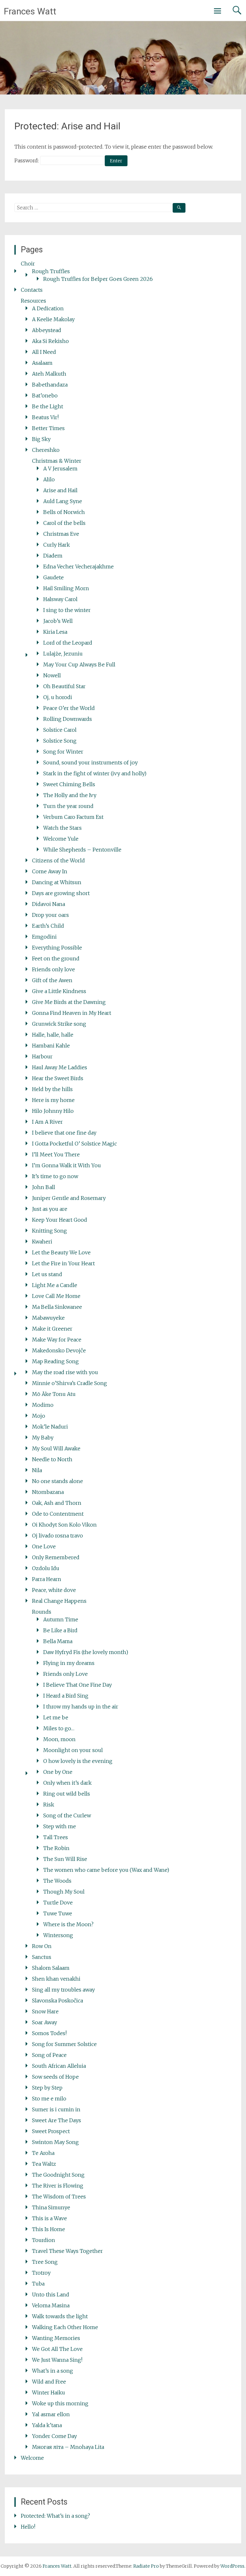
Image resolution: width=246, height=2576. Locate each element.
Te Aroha (43, 2153)
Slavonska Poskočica (57, 2001)
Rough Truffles (51, 271)
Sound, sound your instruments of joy (90, 762)
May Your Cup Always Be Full (79, 664)
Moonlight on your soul (73, 1750)
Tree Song (45, 2262)
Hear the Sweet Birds (58, 1078)
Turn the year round (68, 806)
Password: (27, 160)
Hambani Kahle (51, 1046)
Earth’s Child (48, 926)
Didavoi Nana (49, 904)
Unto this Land (51, 2295)
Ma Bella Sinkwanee (57, 1307)
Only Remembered (56, 1557)
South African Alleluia (59, 2066)
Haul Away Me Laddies (60, 1067)
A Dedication (48, 308)
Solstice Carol (60, 730)
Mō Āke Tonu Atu (54, 1394)
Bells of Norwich (64, 512)
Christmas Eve (61, 534)
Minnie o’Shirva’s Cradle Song (70, 1383)
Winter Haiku (49, 2393)
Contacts (32, 290)
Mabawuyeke (48, 1318)
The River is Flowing (58, 2186)
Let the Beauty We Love (61, 1252)
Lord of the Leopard (68, 643)
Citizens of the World (58, 860)
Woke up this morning (60, 2403)
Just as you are (50, 1209)
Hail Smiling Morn (66, 588)
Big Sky (41, 439)
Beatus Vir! (45, 417)
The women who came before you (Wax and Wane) (106, 1870)
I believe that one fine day (64, 1133)
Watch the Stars (62, 828)
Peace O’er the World (69, 708)
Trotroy (41, 2273)
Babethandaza (50, 385)
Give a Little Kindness (59, 991)
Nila (37, 1470)
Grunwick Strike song (59, 1024)
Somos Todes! (49, 2033)
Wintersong (58, 1935)
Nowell (52, 675)
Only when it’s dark (67, 1783)
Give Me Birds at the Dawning (69, 1002)
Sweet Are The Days (57, 2120)
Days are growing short (61, 893)
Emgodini (44, 937)
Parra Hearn (47, 1579)
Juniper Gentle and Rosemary (69, 1198)
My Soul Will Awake (56, 1448)
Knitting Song (49, 1231)
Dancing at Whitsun (57, 882)
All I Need (44, 352)
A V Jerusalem (60, 469)
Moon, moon (59, 1739)
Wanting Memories (56, 2338)
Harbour (42, 1056)
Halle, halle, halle (53, 1035)
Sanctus (42, 1957)
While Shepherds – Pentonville (82, 850)
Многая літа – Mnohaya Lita (68, 2447)
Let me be (56, 1717)
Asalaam (42, 363)
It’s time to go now (55, 1176)
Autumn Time (61, 1619)
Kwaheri (42, 1242)
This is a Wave (49, 2218)
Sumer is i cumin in (56, 2109)
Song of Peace (49, 2055)
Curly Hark (57, 545)
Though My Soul (64, 1892)
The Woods (57, 1881)
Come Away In (50, 871)
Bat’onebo (45, 395)
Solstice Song (60, 741)
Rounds (42, 1612)
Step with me (60, 1826)
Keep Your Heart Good (60, 1220)
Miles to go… (59, 1728)
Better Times (48, 428)
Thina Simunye (51, 2207)
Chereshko (46, 450)
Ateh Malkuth (49, 374)
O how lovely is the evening (78, 1761)
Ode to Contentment (58, 1514)
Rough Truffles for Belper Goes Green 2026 (98, 279)
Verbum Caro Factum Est (73, 817)
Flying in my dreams (69, 1663)
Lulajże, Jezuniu (63, 654)
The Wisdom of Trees (59, 2197)
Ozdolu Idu (46, 1568)
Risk (49, 1805)
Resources (33, 301)
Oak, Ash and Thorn (57, 1503)
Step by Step (47, 2088)
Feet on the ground (56, 958)
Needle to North (52, 1459)
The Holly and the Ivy (70, 795)
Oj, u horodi (58, 697)
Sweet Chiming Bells (69, 784)
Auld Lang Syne (63, 501)
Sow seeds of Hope (55, 2077)
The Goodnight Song (58, 2175)
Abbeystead (47, 330)
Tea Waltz (44, 2164)
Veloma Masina (51, 2305)
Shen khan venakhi (56, 1979)
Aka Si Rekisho (50, 341)
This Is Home (49, 2229)
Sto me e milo (49, 2099)
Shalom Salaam (51, 1968)
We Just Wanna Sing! (57, 2360)
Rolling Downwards (68, 719)
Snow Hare (45, 2011)
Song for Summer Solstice (64, 2044)
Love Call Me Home (56, 1296)
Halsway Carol (60, 599)
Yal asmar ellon (51, 2414)
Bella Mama (58, 1641)
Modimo (43, 1405)
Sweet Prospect (51, 2131)
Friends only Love (66, 1674)
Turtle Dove (58, 1903)
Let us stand (47, 1274)
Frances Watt (30, 11)
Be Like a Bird (60, 1630)
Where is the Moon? (68, 1924)
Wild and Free (49, 2382)
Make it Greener (52, 1329)
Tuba (38, 2284)
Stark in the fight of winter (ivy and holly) (95, 773)
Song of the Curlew (67, 1815)
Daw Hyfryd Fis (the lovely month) (86, 1652)
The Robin (56, 1848)
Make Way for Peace (57, 1340)
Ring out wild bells (67, 1794)
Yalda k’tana (47, 2425)
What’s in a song (53, 2371)
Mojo (39, 1416)
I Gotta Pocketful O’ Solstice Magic (74, 1144)
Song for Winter (63, 752)
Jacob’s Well (58, 621)
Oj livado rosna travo (57, 1536)
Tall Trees (56, 1837)
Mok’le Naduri (50, 1427)
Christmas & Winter (57, 461)
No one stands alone (57, 1481)
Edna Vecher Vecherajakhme (78, 567)
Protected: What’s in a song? (55, 2516)
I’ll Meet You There (56, 1154)
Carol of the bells (64, 523)
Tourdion (44, 2240)
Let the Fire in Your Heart (63, 1263)
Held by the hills (52, 1089)
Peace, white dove (54, 1590)
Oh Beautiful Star (64, 686)
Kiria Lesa (55, 632)
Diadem (53, 556)
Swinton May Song (55, 2142)
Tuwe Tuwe (58, 1913)
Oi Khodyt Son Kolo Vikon (64, 1525)
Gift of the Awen (52, 980)
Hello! (28, 2527)
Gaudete (53, 577)
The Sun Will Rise (65, 1859)
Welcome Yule (61, 839)
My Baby (43, 1438)
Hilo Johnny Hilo (53, 1111)
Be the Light (48, 406)
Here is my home (53, 1100)
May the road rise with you (65, 1372)
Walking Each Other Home (65, 2327)
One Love (44, 1546)
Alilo (49, 479)
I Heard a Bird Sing (66, 1696)
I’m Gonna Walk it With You (66, 1165)
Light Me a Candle (55, 1285)
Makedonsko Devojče (59, 1350)
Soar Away (45, 2022)
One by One (58, 1772)
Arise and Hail (60, 490)
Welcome (32, 2458)
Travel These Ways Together (67, 2251)
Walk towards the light (60, 2316)
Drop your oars (50, 915)
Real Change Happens (59, 1601)
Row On (42, 1946)
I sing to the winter (67, 610)
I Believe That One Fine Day (78, 1685)
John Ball (44, 1187)
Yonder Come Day (54, 2436)
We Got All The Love (57, 2349)
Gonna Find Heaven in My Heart (72, 1013)
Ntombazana (48, 1492)
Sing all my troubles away (63, 1990)
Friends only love (53, 969)
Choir (28, 264)
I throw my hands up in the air (81, 1707)
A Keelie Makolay (53, 319)
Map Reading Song (55, 1361)
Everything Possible (57, 948)
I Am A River (47, 1122)
